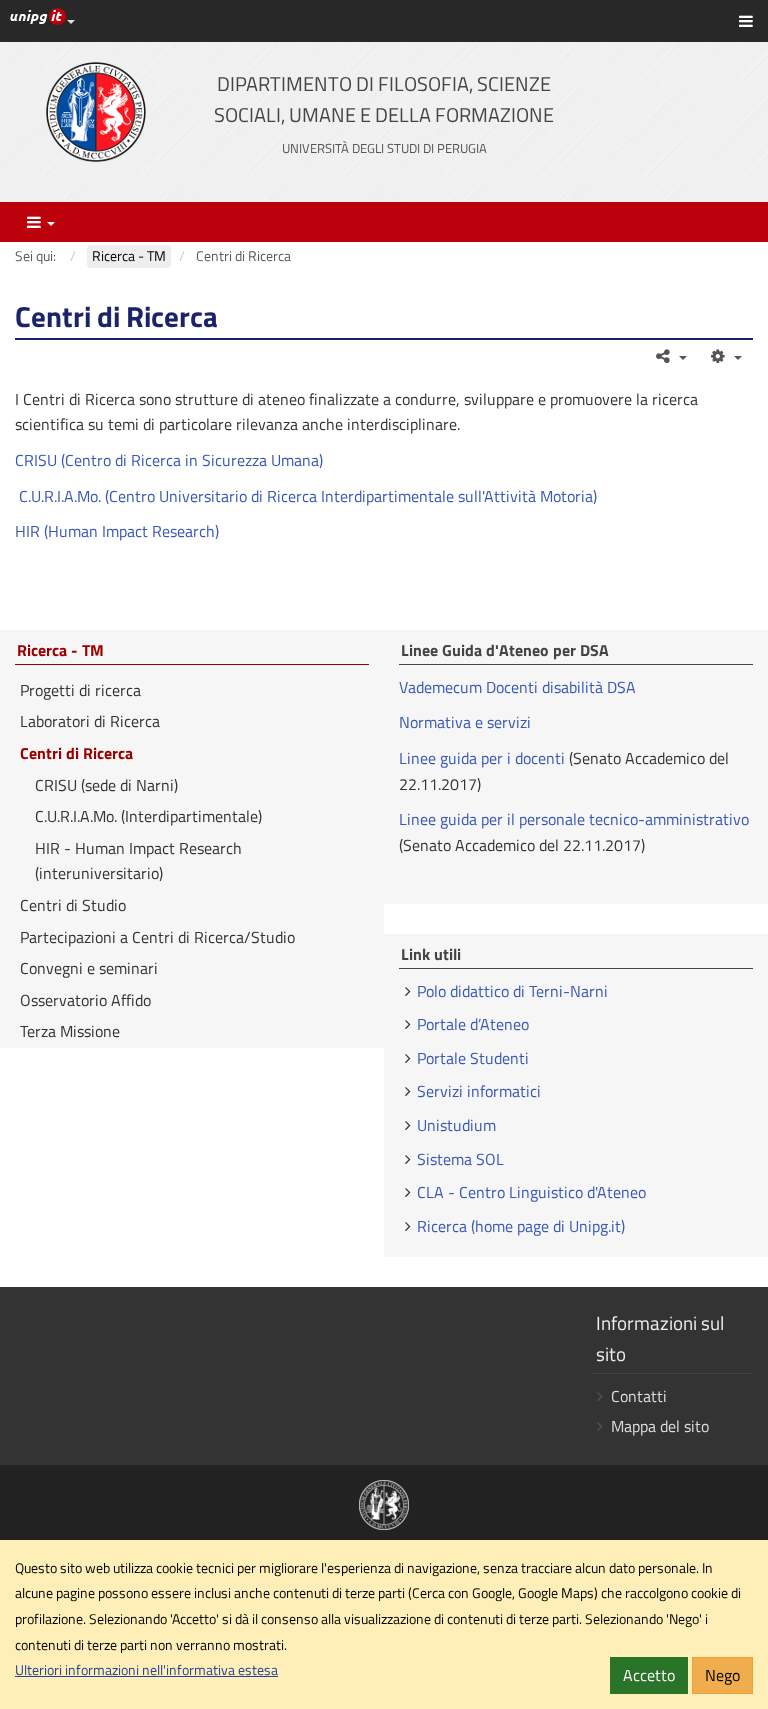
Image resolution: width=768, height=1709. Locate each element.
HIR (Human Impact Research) (117, 531)
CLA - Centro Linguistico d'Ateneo (531, 1192)
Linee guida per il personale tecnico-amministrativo (574, 819)
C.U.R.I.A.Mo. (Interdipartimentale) (148, 816)
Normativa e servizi (465, 722)
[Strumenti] (724, 356)
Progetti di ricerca (80, 690)
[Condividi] (670, 356)
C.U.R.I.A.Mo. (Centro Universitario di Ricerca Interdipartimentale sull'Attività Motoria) (306, 496)
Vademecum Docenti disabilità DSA (517, 687)
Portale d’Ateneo (473, 1024)
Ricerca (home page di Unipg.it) (521, 1226)
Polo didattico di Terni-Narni (512, 991)
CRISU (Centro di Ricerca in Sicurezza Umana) (169, 460)
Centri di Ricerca (76, 753)
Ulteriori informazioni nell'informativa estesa (146, 1670)
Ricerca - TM (60, 651)
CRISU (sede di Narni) (106, 785)
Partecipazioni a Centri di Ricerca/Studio (157, 937)
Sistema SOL (460, 1159)
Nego (722, 1675)
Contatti (639, 1396)
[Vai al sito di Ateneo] (96, 112)
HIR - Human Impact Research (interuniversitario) (138, 861)
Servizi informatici (479, 1091)
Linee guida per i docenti (482, 758)
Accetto (649, 1675)
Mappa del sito (660, 1426)
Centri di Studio (73, 905)
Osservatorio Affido (85, 1000)
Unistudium (456, 1125)
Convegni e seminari (89, 968)
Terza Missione (70, 1031)
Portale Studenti (473, 1058)
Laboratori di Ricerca (90, 721)
